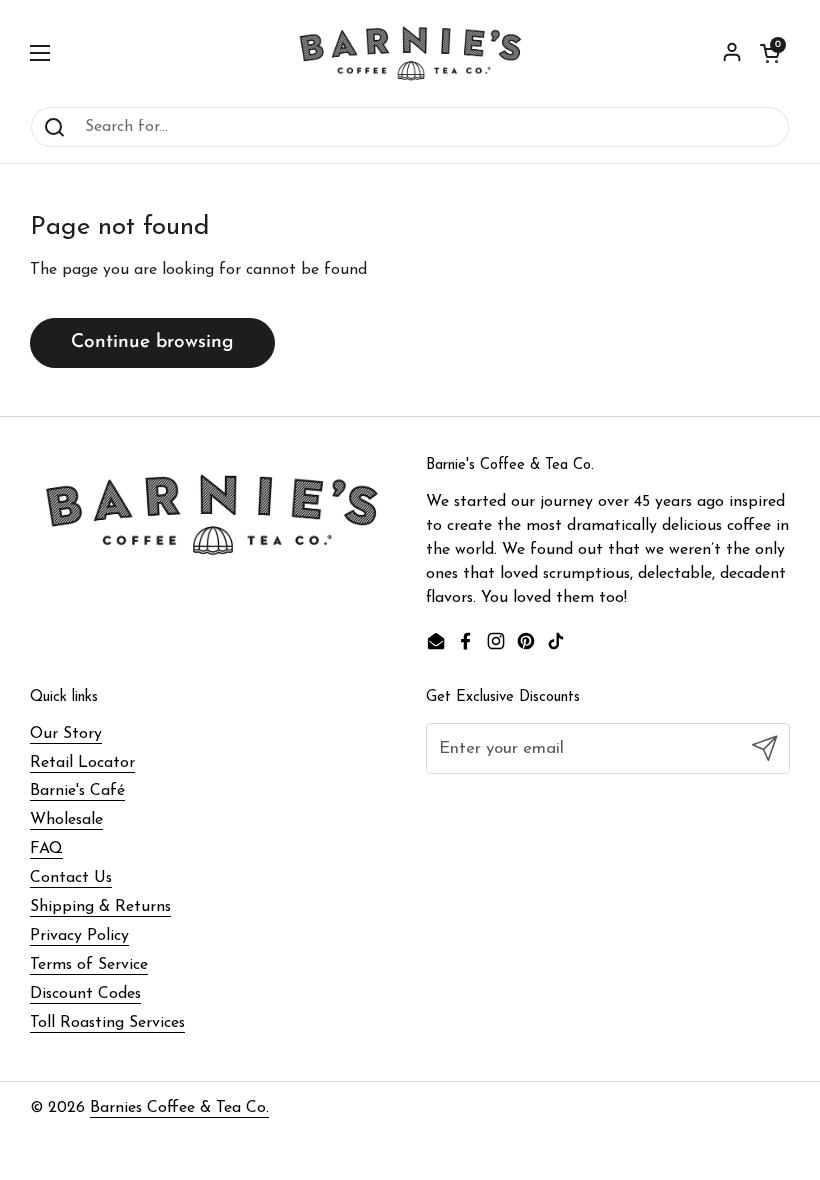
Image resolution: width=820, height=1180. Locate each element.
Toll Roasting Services (107, 1023)
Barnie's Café (77, 791)
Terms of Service (89, 965)
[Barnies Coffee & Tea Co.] (410, 53)
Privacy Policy (79, 936)
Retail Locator (82, 763)
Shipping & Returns (100, 907)
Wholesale (66, 820)
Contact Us (71, 878)
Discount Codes (85, 994)
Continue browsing (152, 342)
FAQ (46, 849)
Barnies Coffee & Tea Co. (179, 1108)
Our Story (66, 734)
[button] (770, 53)
